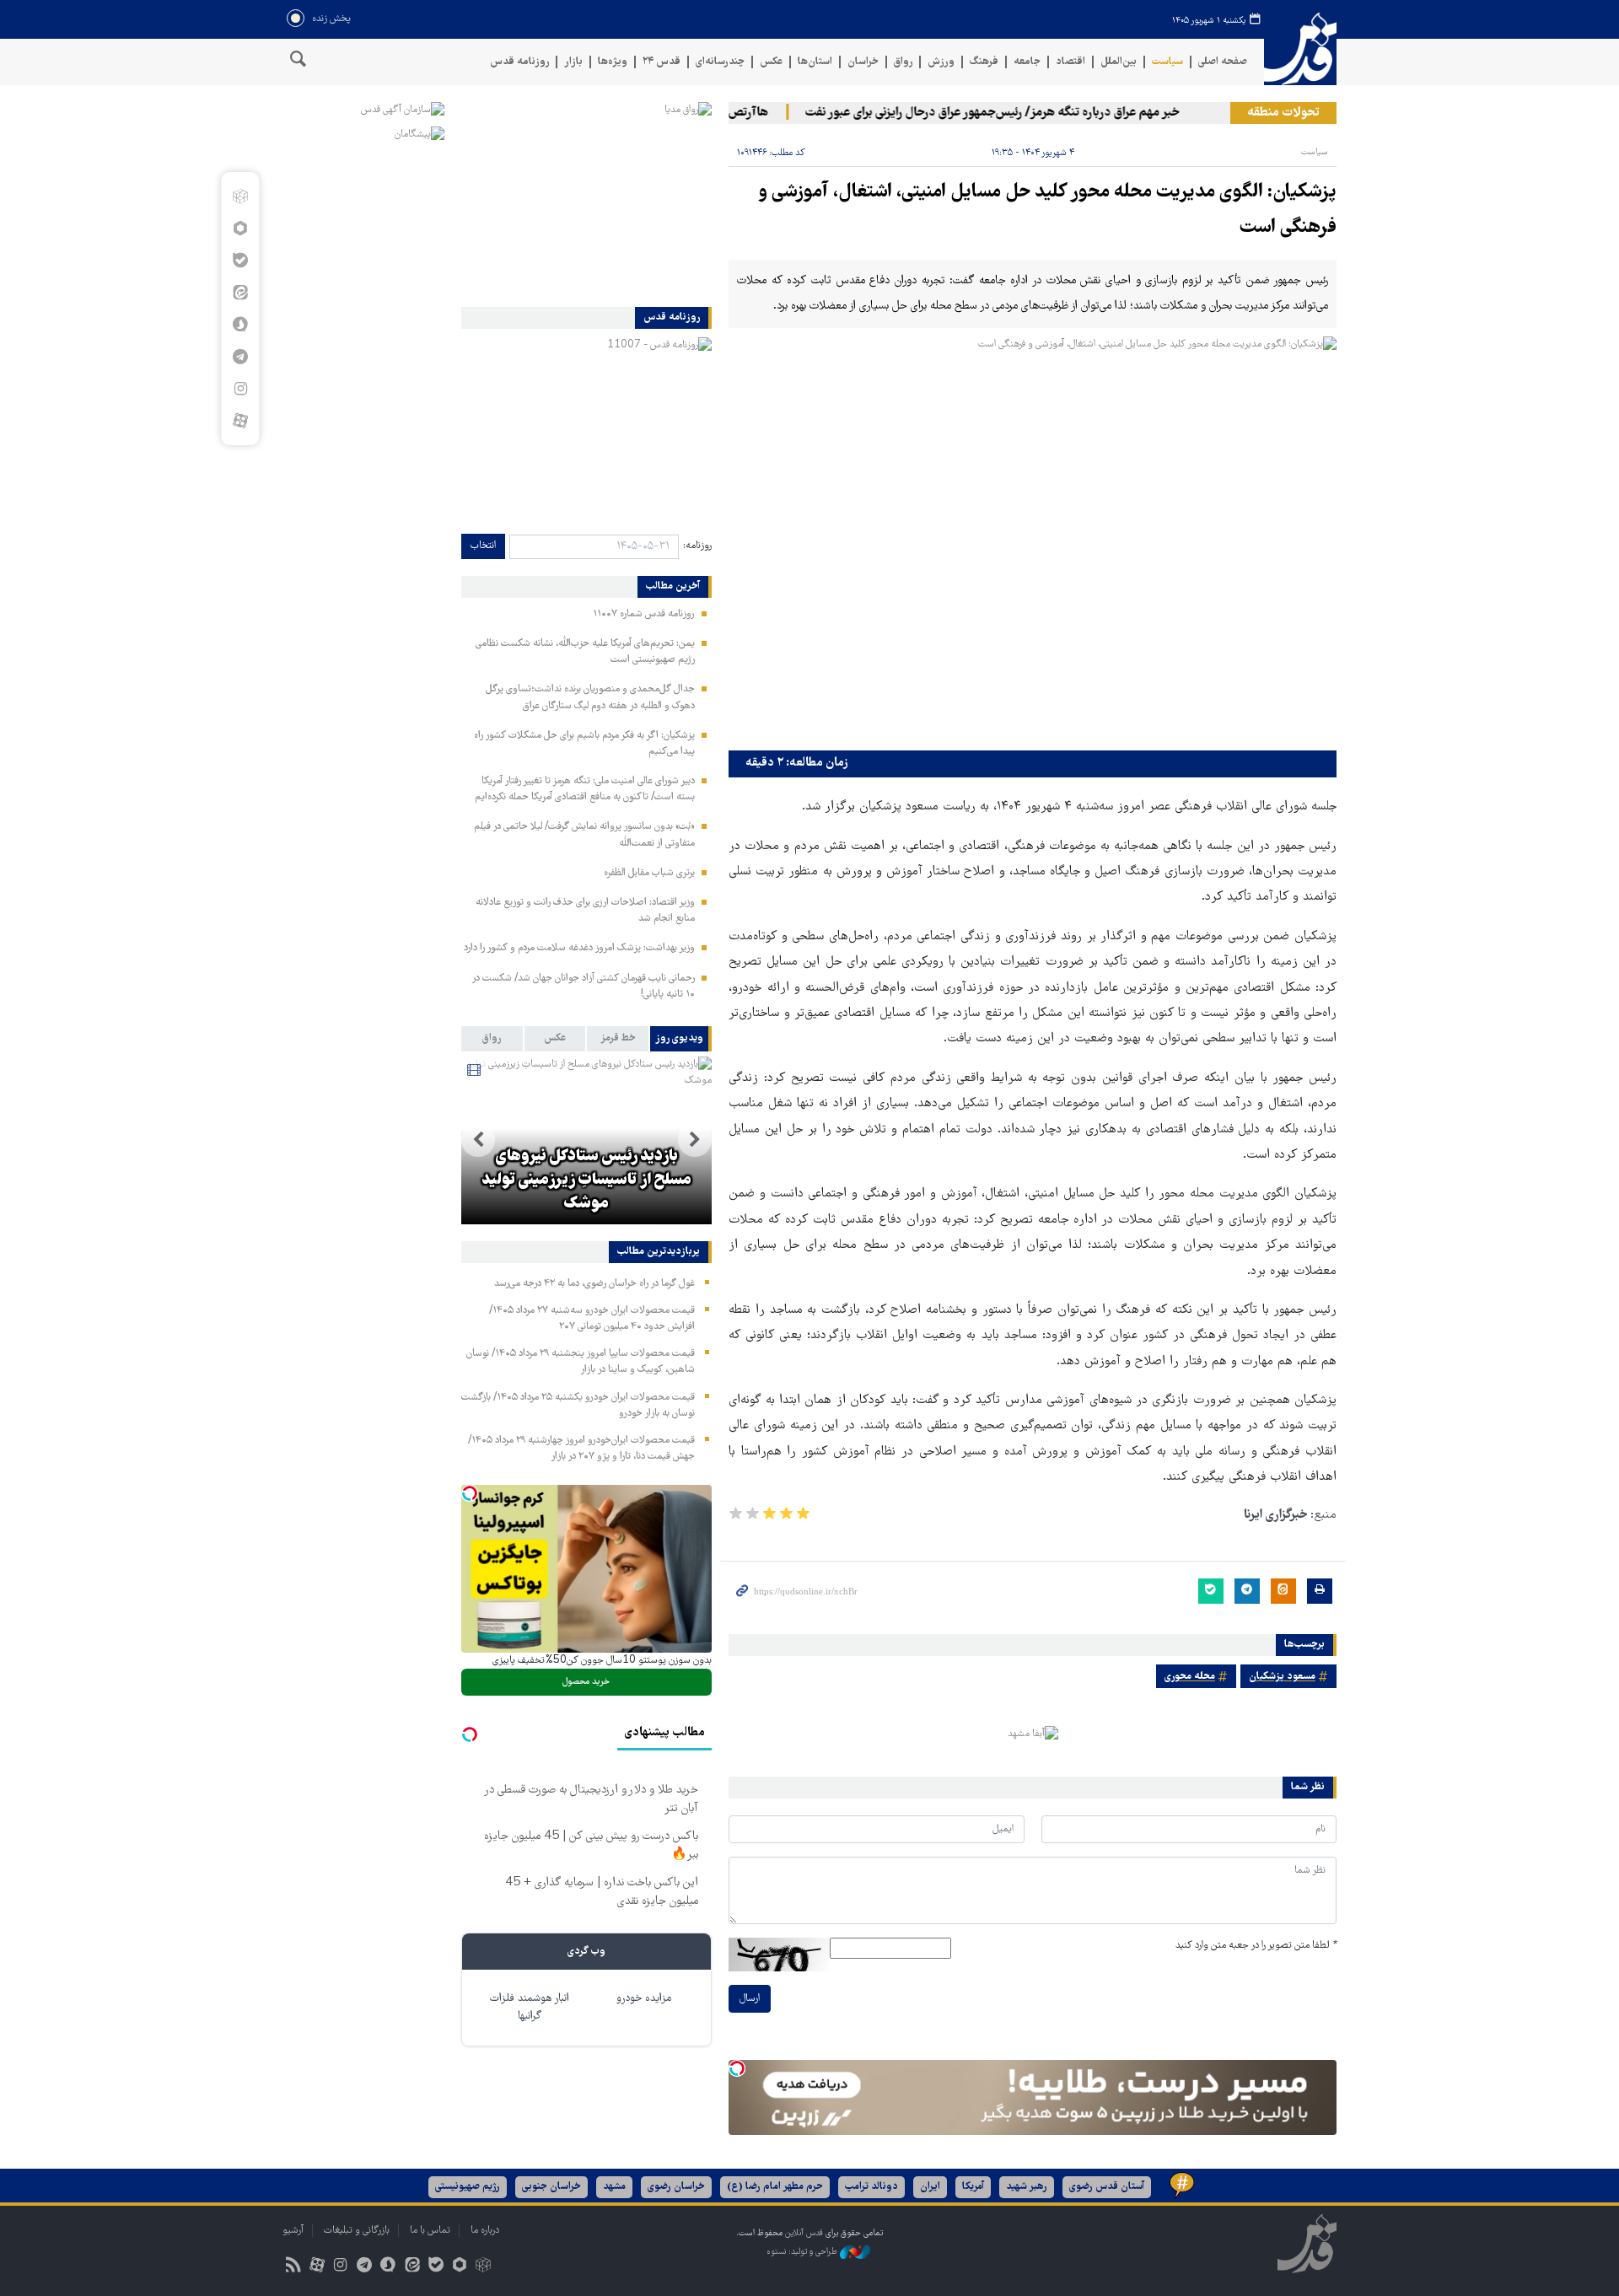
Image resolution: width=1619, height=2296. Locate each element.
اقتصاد (1070, 62)
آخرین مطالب (673, 587)
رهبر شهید (1027, 2187)
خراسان (863, 62)
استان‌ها (815, 62)
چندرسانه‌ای (720, 62)
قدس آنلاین (1300, 49)
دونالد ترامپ (871, 2187)
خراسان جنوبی (551, 2187)
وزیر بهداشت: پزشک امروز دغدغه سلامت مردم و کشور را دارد (579, 948)
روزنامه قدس (519, 62)
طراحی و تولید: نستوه (803, 2252)
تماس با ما (430, 2231)
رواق (903, 62)
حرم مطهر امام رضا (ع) (775, 2187)
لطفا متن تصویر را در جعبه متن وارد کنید (1256, 1946)
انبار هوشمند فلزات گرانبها (530, 2008)
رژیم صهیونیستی (468, 2187)
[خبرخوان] (293, 2267)
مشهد (614, 2187)
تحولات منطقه (1283, 113)
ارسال (750, 1999)
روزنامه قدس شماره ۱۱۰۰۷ (644, 614)
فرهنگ (984, 62)
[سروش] (240, 325)
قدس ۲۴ (662, 62)
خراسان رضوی (676, 2187)
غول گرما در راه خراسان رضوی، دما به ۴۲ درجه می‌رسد (594, 1284)
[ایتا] (240, 293)
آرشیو (293, 2231)
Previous (695, 1140)
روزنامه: (697, 546)
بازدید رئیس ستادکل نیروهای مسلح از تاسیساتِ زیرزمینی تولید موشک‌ (586, 1180)
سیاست (1167, 62)
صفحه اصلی (1223, 62)
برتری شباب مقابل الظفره (649, 873)
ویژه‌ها (613, 62)
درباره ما (485, 2231)
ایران (930, 2187)
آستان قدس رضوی (1107, 2187)
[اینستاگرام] (240, 389)
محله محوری (1190, 1677)
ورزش (941, 62)
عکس (771, 62)
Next (478, 1140)
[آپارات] (240, 421)
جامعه (1027, 62)
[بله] (240, 261)
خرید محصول (586, 1682)
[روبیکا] (240, 196)
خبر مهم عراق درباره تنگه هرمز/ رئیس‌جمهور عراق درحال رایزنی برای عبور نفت (1030, 113)
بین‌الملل (1119, 62)
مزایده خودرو (644, 1999)
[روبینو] (240, 229)
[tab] (681, 1039)
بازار (573, 62)
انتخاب (483, 546)
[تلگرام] (240, 357)
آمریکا (973, 2187)
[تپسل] (737, 2068)
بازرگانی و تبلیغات (357, 2231)
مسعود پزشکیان (1282, 1677)
